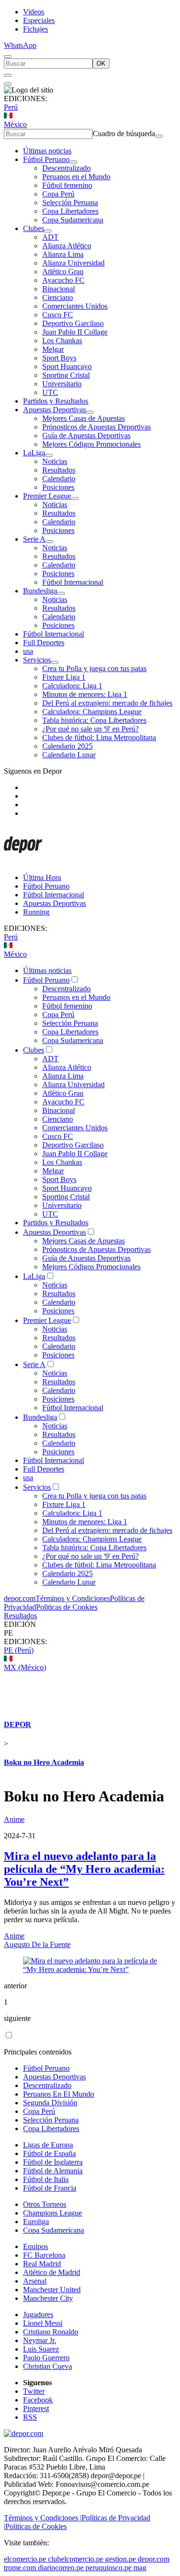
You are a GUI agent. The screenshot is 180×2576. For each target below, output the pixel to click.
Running (36, 912)
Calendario (59, 479)
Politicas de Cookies (67, 1607)
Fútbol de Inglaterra (53, 2162)
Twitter (34, 2391)
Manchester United (52, 2290)
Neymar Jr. (40, 2340)
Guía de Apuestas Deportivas (86, 435)
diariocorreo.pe (61, 2568)
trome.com (20, 2568)
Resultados (59, 470)
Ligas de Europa (48, 2145)
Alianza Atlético (67, 246)
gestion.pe (120, 2559)
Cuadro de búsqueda (124, 133)
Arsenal (35, 2281)
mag (140, 2568)
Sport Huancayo (67, 366)
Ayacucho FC (63, 280)
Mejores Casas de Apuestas (84, 418)
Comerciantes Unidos (75, 306)
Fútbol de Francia (50, 2188)
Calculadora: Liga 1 (72, 686)
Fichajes (36, 29)
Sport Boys (59, 358)
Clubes (34, 228)
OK (101, 64)
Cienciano (58, 297)
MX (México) (25, 1667)
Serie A (34, 539)
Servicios (37, 660)
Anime (14, 1819)
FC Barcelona (44, 2255)
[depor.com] (23, 861)
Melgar (53, 349)
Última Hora (42, 877)
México (15, 124)
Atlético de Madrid (52, 2272)
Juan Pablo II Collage (75, 332)
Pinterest (36, 2408)
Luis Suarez (41, 2349)
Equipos (36, 2246)
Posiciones (58, 487)
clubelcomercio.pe (76, 2559)
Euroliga (36, 2222)
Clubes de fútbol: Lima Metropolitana (99, 737)
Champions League (53, 2213)
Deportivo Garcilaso (73, 323)
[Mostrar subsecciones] (73, 162)
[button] (90, 1633)
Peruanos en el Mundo (76, 177)
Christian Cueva (48, 2366)
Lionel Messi (43, 2323)
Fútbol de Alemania (53, 2171)
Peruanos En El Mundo (59, 2094)
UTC (50, 392)
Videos (34, 12)
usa (28, 651)
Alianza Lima (63, 254)
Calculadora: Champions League (92, 712)
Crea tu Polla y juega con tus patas (94, 668)
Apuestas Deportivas (54, 410)
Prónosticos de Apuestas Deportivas (96, 427)
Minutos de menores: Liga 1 (85, 694)
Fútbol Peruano (46, 159)
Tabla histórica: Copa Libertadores (94, 720)
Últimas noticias (47, 151)
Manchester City (48, 2298)
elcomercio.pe (25, 2559)
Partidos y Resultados (56, 401)
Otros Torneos (45, 2204)
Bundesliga (40, 591)
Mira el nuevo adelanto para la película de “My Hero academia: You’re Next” (84, 1869)
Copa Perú (58, 194)
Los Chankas (62, 341)
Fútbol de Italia (46, 2179)
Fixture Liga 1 (64, 677)
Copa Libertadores (70, 211)
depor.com (20, 1598)
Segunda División (50, 2103)
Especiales (39, 20)
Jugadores (38, 2315)
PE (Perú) (19, 1650)
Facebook (38, 2400)
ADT (50, 237)
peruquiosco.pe (108, 2568)
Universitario (62, 384)
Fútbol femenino (67, 185)
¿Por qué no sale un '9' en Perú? (90, 729)
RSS (30, 2417)
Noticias (55, 461)
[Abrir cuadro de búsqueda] (8, 57)
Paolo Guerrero (46, 2358)
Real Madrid (42, 2264)
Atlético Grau (63, 272)
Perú (11, 107)
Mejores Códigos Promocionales (91, 444)
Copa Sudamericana (73, 220)
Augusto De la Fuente (37, 1944)
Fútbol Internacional (73, 582)
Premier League (47, 496)
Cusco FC (58, 315)
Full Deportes (44, 643)
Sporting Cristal (66, 375)
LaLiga (34, 453)
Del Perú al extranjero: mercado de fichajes (107, 703)
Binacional (59, 289)
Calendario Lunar (69, 755)
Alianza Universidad (73, 263)
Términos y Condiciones (73, 1598)
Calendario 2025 (67, 746)
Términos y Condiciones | (43, 2518)
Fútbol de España (49, 2153)
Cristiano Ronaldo (51, 2332)
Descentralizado (66, 168)
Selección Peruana (70, 203)
